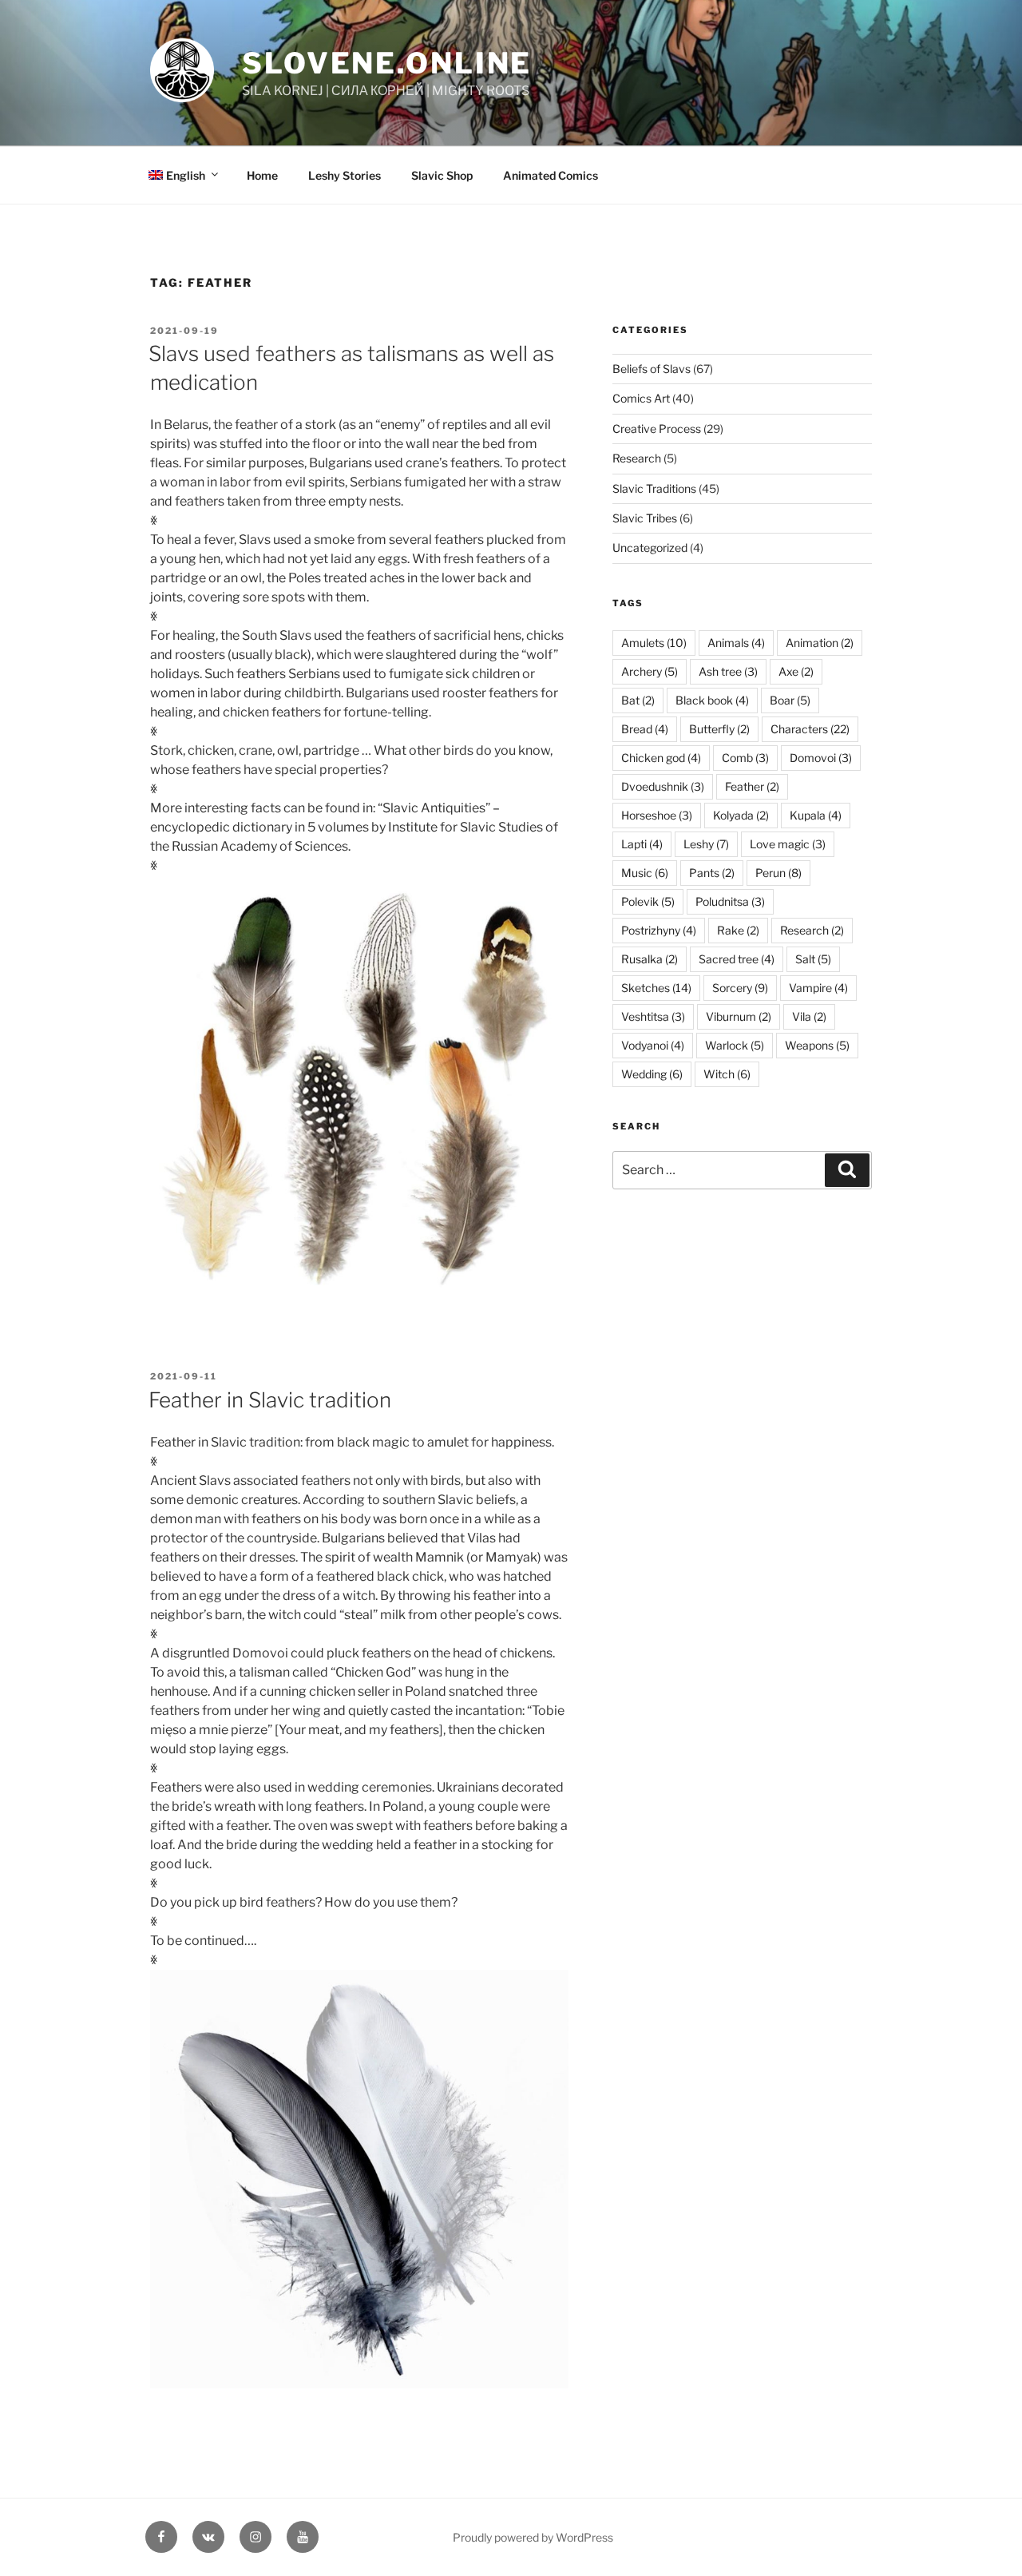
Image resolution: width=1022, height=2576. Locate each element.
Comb (745, 758)
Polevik (648, 901)
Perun (778, 873)
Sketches (656, 988)
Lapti (642, 844)
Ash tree (728, 671)
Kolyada (741, 815)
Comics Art (641, 398)
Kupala (816, 815)
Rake (738, 930)
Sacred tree (737, 959)
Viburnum (739, 1016)
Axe (796, 671)
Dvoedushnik (663, 786)
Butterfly (719, 729)
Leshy (706, 844)
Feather (752, 786)
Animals (736, 643)
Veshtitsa (653, 1016)
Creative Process (657, 429)
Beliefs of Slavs (652, 369)
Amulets (654, 643)
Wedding (652, 1074)
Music (645, 873)
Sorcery (740, 988)
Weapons (817, 1045)
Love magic (788, 844)
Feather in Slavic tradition (270, 1400)
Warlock (735, 1045)
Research (637, 458)
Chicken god (661, 758)
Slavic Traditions (654, 488)
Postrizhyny (659, 930)
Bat (638, 700)
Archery (650, 671)
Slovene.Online (387, 63)
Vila (809, 1016)
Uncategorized (650, 548)
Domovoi (821, 758)
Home (262, 175)
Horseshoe (657, 815)
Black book (712, 700)
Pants (712, 873)
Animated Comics (551, 175)
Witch (727, 1074)
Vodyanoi (653, 1045)
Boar (790, 700)
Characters (810, 729)
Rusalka (650, 959)
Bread (645, 729)
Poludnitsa (730, 901)
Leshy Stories (345, 175)
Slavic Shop (442, 175)
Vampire (818, 988)
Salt (813, 959)
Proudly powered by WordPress (533, 2537)
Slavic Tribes (645, 518)
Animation (820, 643)
